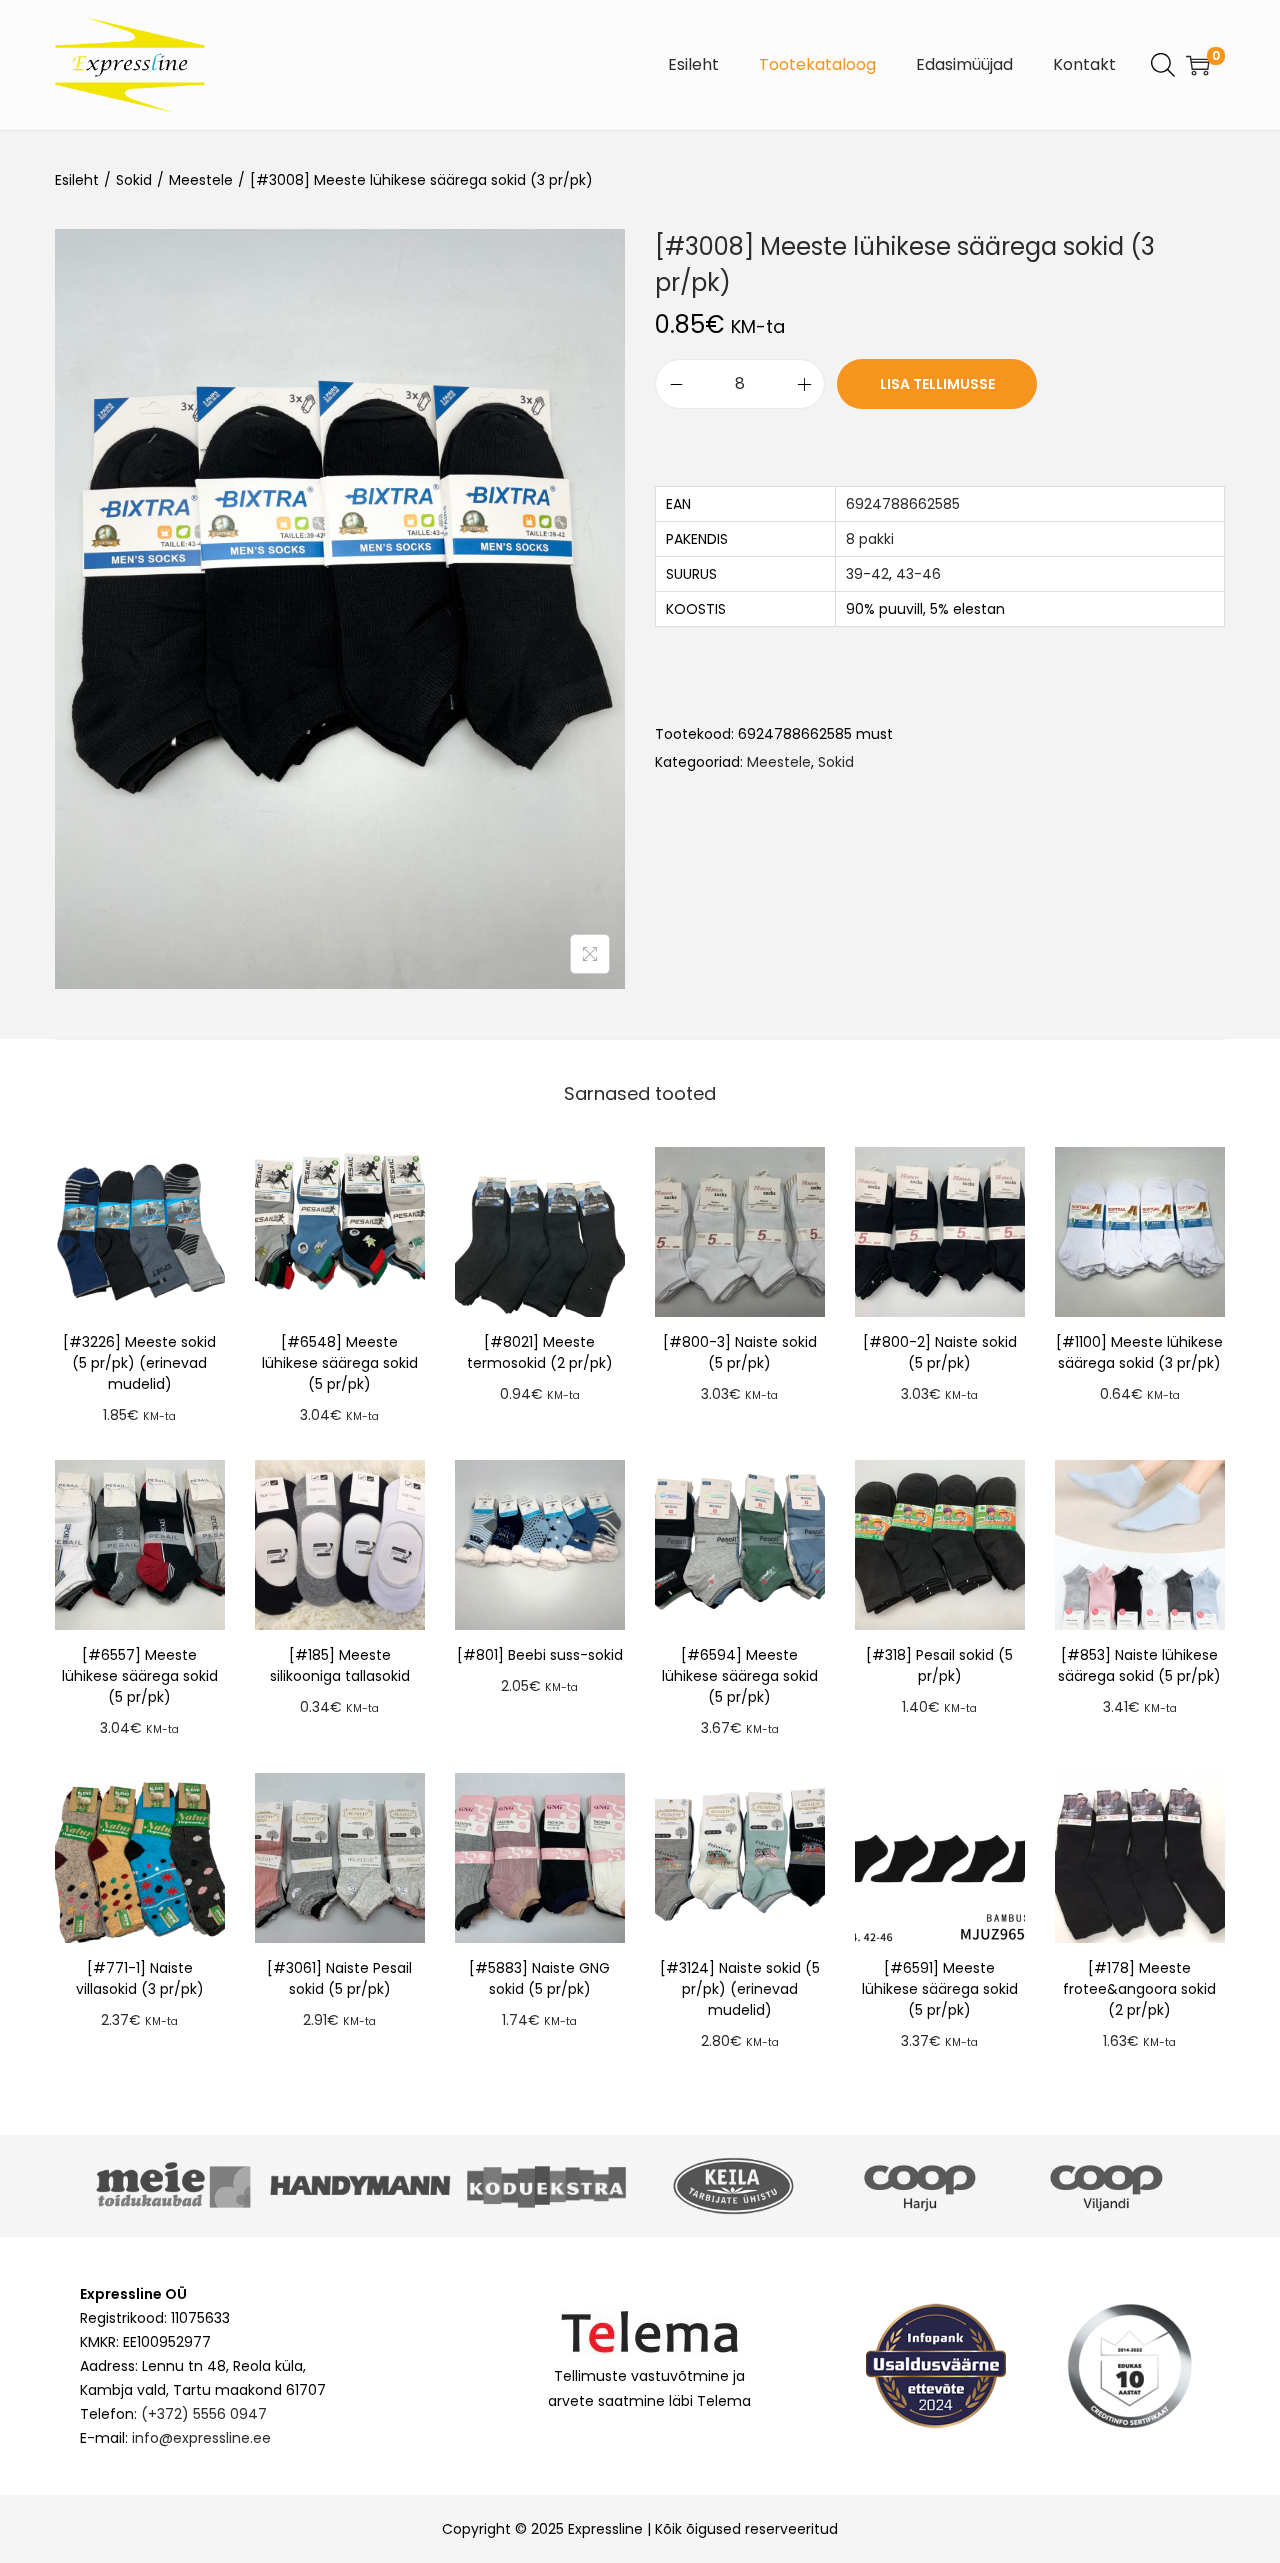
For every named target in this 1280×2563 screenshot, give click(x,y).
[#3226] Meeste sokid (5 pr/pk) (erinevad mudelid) (139, 1363)
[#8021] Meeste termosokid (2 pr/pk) (540, 1352)
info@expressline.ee (201, 2438)
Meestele (201, 180)
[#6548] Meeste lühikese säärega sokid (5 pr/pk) (340, 1363)
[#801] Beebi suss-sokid (540, 1655)
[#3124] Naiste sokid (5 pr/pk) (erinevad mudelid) (740, 1989)
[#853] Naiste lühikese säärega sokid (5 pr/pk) (1139, 1665)
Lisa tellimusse (937, 384)
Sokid (134, 180)
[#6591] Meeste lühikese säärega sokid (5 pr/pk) (940, 1989)
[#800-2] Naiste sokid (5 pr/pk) (940, 1352)
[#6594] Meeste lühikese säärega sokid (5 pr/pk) (740, 1676)
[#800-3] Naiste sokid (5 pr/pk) (740, 1352)
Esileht (77, 180)
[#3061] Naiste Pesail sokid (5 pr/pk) (339, 1978)
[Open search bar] (1163, 64)
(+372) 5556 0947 (204, 2414)
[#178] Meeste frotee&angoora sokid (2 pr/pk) (1139, 1989)
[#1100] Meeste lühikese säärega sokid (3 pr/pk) (1139, 1352)
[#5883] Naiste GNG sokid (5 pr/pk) (539, 1978)
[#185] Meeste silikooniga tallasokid (340, 1665)
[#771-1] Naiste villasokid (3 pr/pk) (140, 1978)
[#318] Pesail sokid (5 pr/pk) (939, 1665)
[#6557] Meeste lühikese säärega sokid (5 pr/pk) (140, 1676)
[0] (1198, 65)
